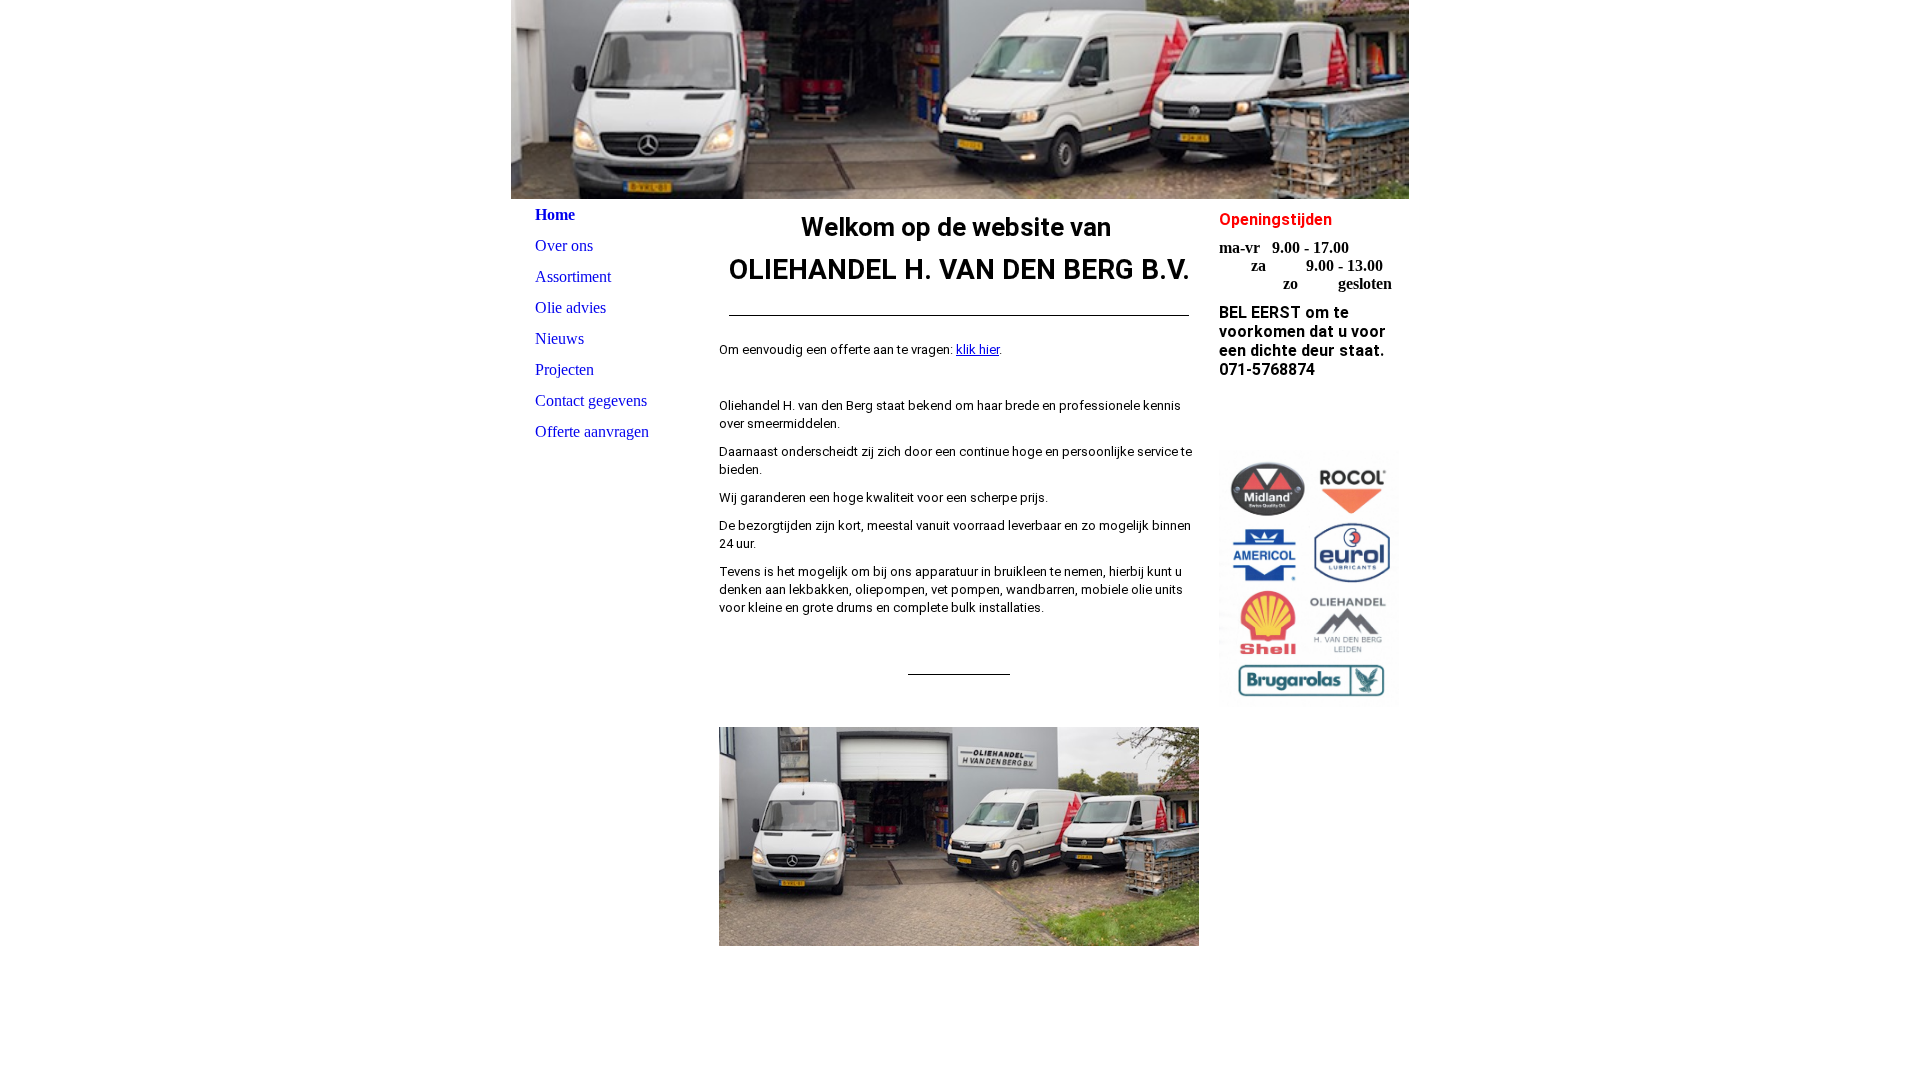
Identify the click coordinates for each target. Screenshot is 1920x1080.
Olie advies (570, 307)
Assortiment (573, 276)
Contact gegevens (591, 400)
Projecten (564, 369)
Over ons (564, 245)
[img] (960, 99)
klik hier (977, 349)
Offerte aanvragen (592, 431)
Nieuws (559, 338)
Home (555, 214)
